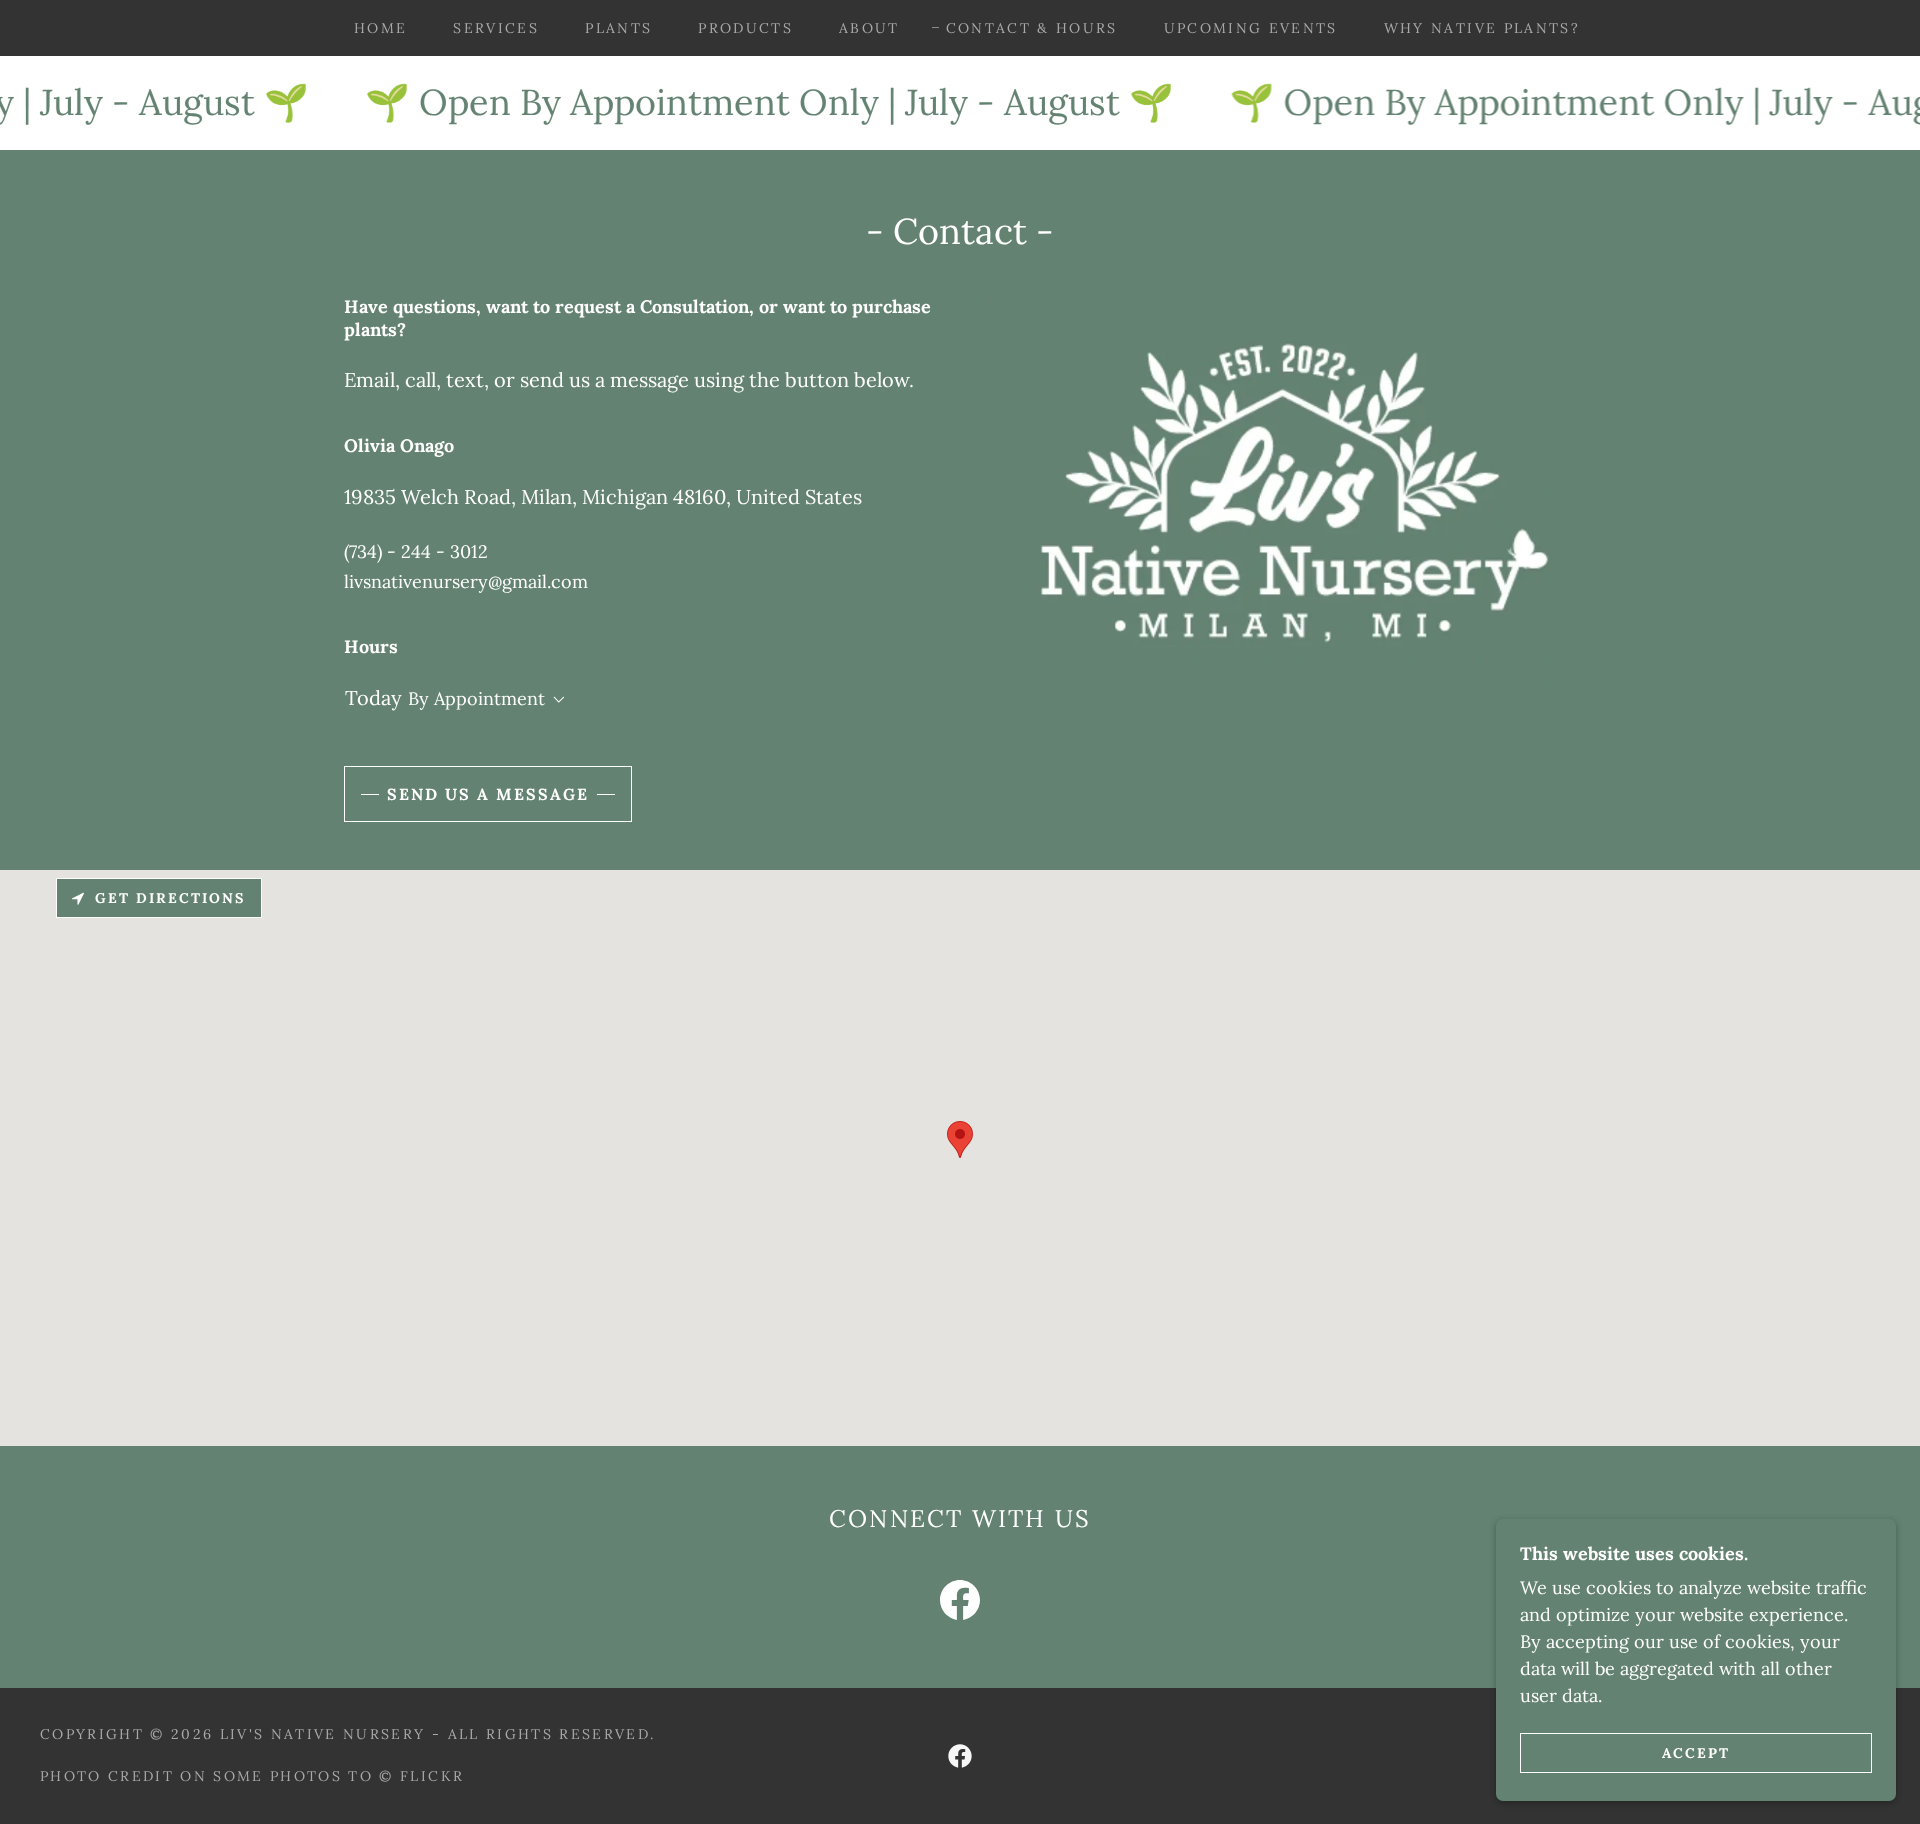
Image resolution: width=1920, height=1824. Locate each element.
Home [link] (380, 28)
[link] (960, 1604)
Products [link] (745, 28)
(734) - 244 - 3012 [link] (416, 551)
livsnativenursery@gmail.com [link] (466, 581)
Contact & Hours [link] (1032, 28)
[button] (555, 700)
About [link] (869, 28)
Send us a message (488, 794)
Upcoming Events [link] (1251, 28)
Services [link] (496, 28)
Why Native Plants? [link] (1482, 28)
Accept (1696, 1752)
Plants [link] (618, 28)
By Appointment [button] (476, 698)
